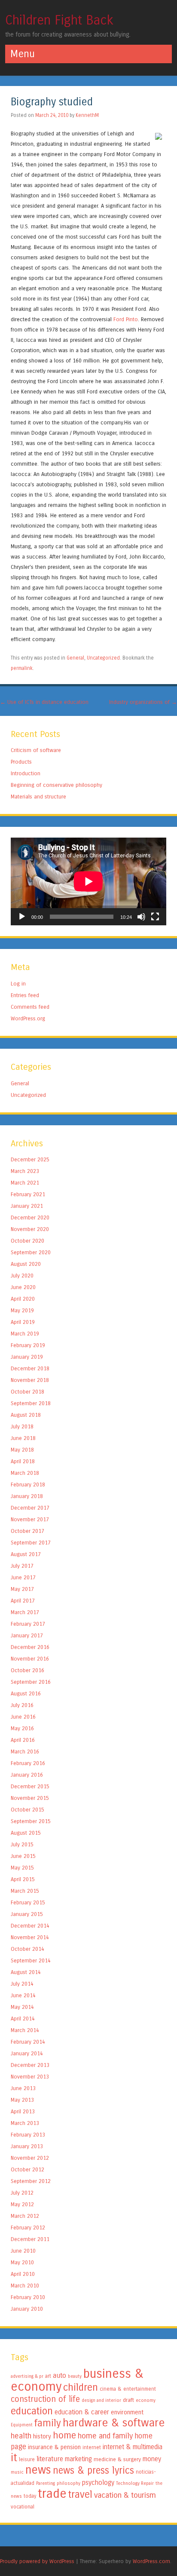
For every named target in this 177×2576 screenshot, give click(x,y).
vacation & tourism (125, 2495)
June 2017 (23, 1577)
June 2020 (23, 1287)
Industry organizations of (143, 702)
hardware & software (114, 2423)
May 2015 (22, 1868)
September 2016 (31, 1682)
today (30, 2496)
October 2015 (27, 1810)
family (48, 2423)
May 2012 (22, 2204)
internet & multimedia (133, 2447)
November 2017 (30, 1519)
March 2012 (25, 2216)
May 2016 (22, 1728)
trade (52, 2494)
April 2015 (23, 1879)
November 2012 (30, 2158)
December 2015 (30, 1786)
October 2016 (27, 1670)
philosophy (69, 2483)
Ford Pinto (126, 319)
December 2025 (30, 1159)
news (38, 2470)
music (17, 2472)
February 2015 (28, 1902)
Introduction (26, 773)
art (48, 2376)
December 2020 (30, 1217)
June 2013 (23, 2088)
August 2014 (26, 1972)
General (75, 658)
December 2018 (30, 1368)
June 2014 (23, 1995)
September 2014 (31, 1960)
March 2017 (25, 1612)
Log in (18, 984)
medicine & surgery (117, 2459)
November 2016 (30, 1659)
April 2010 (23, 2274)
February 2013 (28, 2135)
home (64, 2435)
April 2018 (23, 1461)
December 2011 (30, 2239)
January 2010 (27, 2309)
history (42, 2436)
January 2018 (27, 1496)
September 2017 (31, 1543)
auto (60, 2375)
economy (146, 2400)
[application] (88, 881)
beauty (75, 2376)
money (152, 2459)
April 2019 (23, 1322)
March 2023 (25, 1171)
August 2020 (26, 1264)
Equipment (22, 2425)
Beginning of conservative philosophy (56, 785)
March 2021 (25, 1183)
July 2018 (22, 1426)
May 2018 (22, 1450)
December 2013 (30, 2065)
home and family (105, 2436)
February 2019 (28, 1345)
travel (80, 2495)
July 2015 (22, 1844)
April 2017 (23, 1601)
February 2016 (28, 1763)
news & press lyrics (93, 2470)
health (21, 2436)
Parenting (46, 2483)
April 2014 (23, 2019)
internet (92, 2447)
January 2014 (27, 2053)
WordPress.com (151, 2561)
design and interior (101, 2400)
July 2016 (22, 1705)
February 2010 (28, 2297)
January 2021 (27, 1206)
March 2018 (25, 1473)
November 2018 (30, 1380)
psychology (98, 2483)
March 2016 (25, 1752)
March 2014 (25, 2030)
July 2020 (22, 1276)
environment (127, 2412)
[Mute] (141, 917)
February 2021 (28, 1194)
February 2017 (28, 1624)
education (32, 2411)
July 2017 (22, 1566)
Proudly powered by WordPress (37, 2561)
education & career (82, 2412)
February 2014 (28, 2042)
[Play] (22, 917)
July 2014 (22, 1984)
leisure (27, 2459)
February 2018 (28, 1485)
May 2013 (22, 2100)
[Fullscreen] (155, 917)
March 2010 (25, 2286)
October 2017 (27, 1531)
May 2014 (22, 2007)
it (14, 2458)
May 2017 (22, 1589)
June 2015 (23, 1856)
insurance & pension (54, 2447)
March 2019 (25, 1334)
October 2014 (27, 1949)
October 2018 (27, 1392)
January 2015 (27, 1914)
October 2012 (27, 2169)
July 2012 (22, 2193)
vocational (23, 2507)
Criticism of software (36, 750)
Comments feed (30, 1007)
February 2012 (28, 2228)
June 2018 (23, 1438)
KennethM (87, 115)
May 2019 (22, 1310)
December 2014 (30, 1926)
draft (128, 2400)
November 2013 (30, 2077)
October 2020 (27, 1241)
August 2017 (26, 1554)
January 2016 (27, 1775)
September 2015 (31, 1821)
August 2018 (26, 1415)
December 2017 (30, 1508)
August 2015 (26, 1833)
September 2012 (31, 2181)
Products (21, 762)
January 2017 (27, 1635)
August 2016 (26, 1693)
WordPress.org (28, 1018)
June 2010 (23, 2251)
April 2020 (23, 1299)
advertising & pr (27, 2376)
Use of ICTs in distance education (44, 702)
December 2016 (30, 1647)
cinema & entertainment (128, 2389)
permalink (22, 668)
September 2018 (31, 1403)
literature (50, 2459)
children (81, 2387)
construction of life (45, 2399)
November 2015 (30, 1798)
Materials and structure (38, 797)
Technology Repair (135, 2483)
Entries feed (25, 995)
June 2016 (23, 1717)
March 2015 (25, 1891)
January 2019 (27, 1357)
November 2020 (30, 1229)
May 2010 (22, 2262)
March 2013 (25, 2123)
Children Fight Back (59, 20)
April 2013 (23, 2111)
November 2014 (30, 1937)
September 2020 (31, 1252)
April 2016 (23, 1740)
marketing (78, 2459)
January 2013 (27, 2146)
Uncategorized (103, 658)
